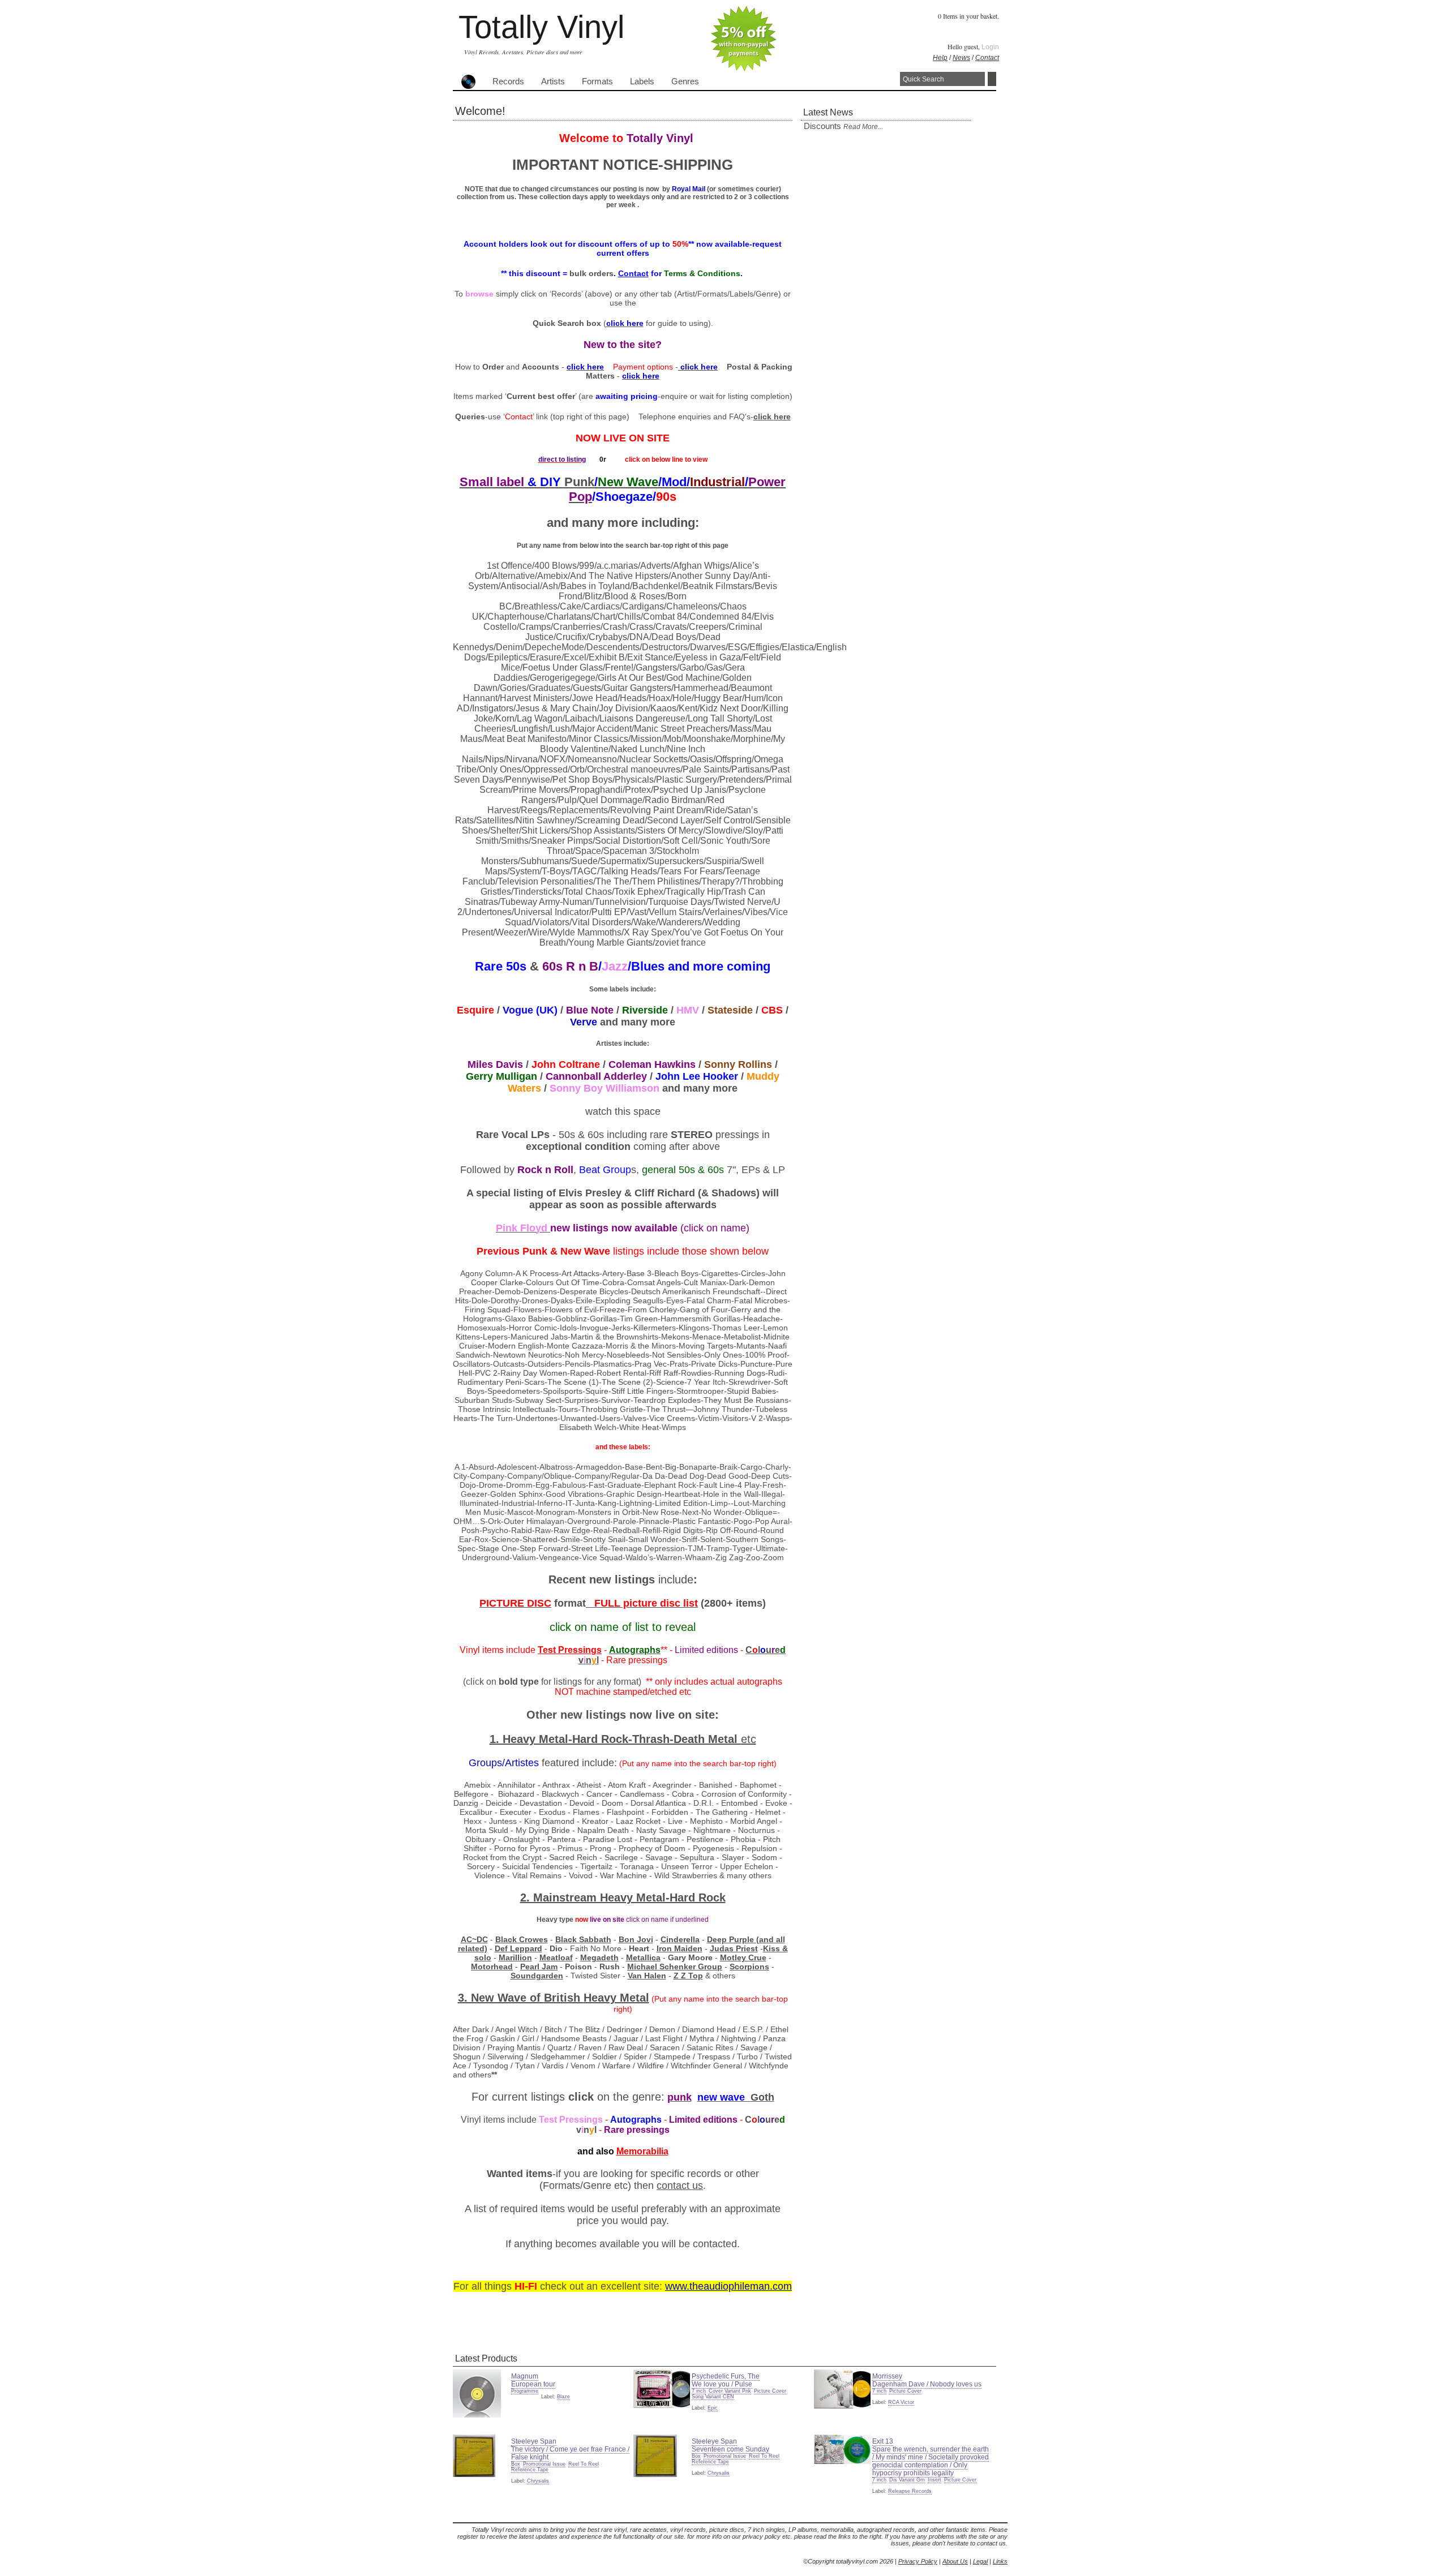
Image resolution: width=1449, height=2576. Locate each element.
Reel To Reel (584, 2464)
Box (516, 2464)
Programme (525, 2391)
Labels (642, 81)
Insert (934, 2480)
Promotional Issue (544, 2464)
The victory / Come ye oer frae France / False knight (570, 2453)
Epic (713, 2408)
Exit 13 (883, 2441)
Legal (980, 2561)
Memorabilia (642, 2151)
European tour (533, 2384)
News (961, 58)
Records (508, 81)
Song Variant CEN (713, 2397)
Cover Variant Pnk (730, 2391)
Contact (987, 58)
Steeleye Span (534, 2441)
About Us (955, 2561)
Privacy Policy (918, 2561)
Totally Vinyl (541, 27)
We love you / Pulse (722, 2384)
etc (749, 1739)
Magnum (525, 2376)
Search (992, 79)
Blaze (563, 2397)
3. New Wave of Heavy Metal (554, 1998)
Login (990, 47)
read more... (863, 127)
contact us (680, 2186)
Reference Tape (530, 2470)
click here (772, 417)
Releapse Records (910, 2491)
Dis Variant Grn (907, 2480)
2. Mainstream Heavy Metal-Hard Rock (623, 1897)
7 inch (699, 2391)
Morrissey (887, 2376)
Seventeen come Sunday (730, 2449)
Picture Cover (770, 2391)
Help (940, 58)
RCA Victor (901, 2402)
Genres (685, 81)
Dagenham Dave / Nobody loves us (927, 2384)
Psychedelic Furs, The (726, 2376)
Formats (597, 81)
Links (1000, 2561)
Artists (553, 81)
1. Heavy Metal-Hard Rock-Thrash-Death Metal (615, 1739)
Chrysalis (538, 2481)
